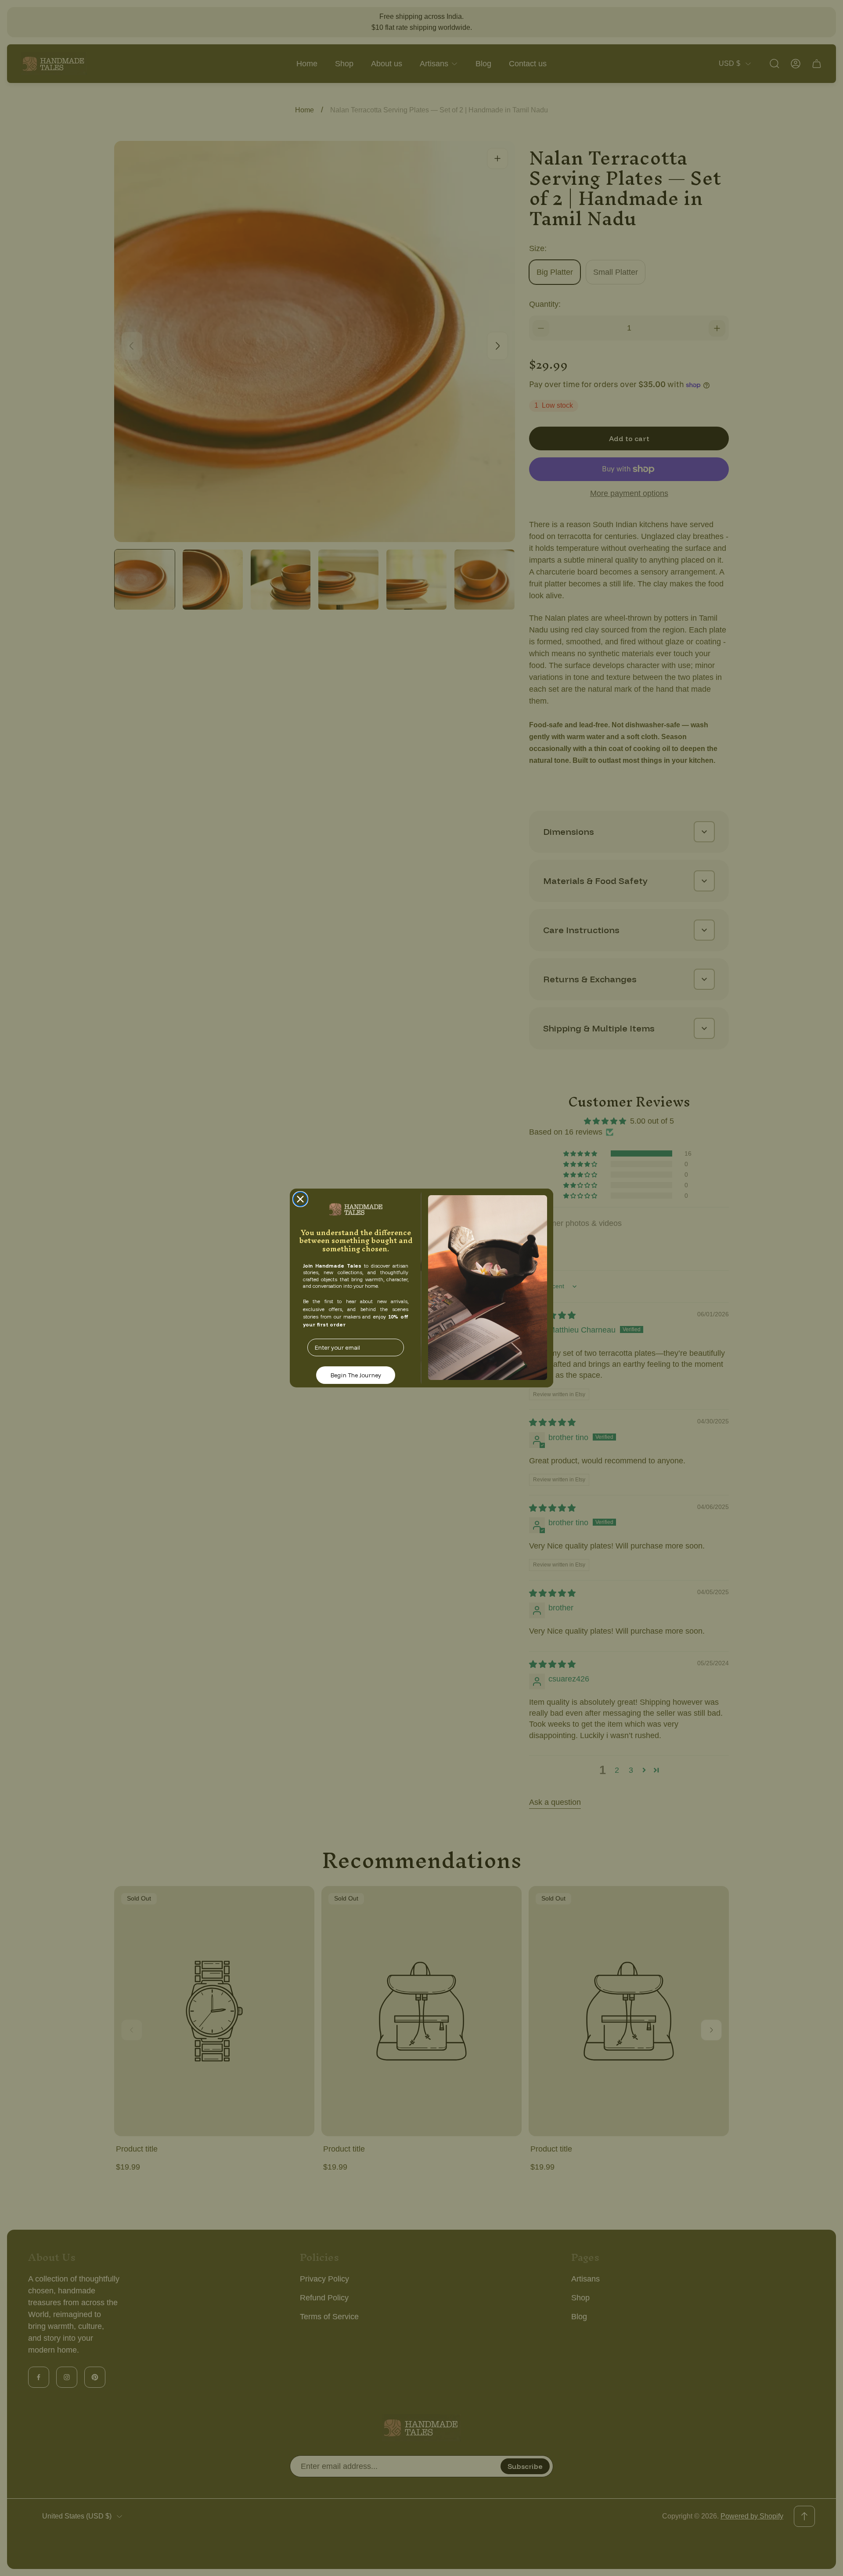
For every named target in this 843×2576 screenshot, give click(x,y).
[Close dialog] (300, 1199)
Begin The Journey (356, 1375)
